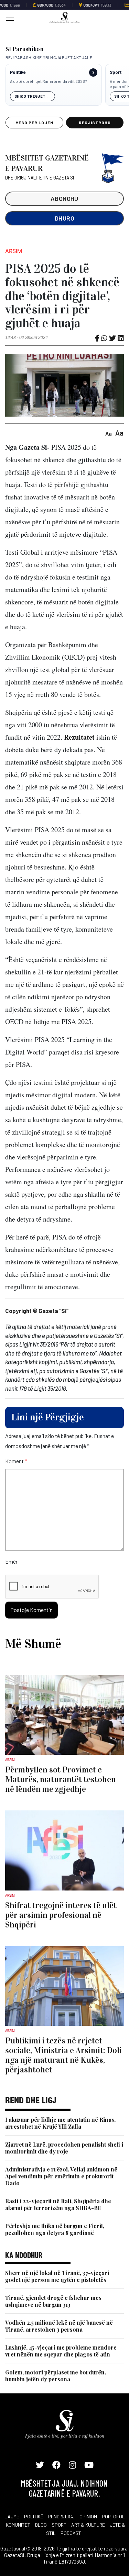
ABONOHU (64, 198)
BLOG (41, 2525)
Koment (16, 1461)
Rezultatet (79, 737)
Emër (11, 1561)
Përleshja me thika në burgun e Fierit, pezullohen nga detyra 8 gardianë (55, 2229)
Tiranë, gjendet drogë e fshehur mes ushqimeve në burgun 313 (53, 2301)
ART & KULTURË (88, 2525)
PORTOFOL (113, 2516)
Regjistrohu (95, 123)
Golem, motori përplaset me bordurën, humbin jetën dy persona (56, 2376)
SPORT (59, 2525)
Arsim (14, 251)
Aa (109, 433)
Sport (116, 72)
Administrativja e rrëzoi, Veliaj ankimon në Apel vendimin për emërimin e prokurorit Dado (61, 2176)
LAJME (12, 2516)
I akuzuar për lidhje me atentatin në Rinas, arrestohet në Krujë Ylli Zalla (60, 2123)
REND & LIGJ (61, 2516)
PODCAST (71, 2533)
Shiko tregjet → (33, 96)
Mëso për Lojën (34, 123)
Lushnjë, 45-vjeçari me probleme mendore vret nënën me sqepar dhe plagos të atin (61, 2351)
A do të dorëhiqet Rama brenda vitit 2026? (48, 81)
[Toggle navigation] (8, 17)
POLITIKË (34, 2516)
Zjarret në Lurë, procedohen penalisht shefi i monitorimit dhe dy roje (64, 2148)
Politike (18, 72)
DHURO (64, 218)
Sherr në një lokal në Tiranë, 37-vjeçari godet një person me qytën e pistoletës (57, 2276)
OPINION (88, 2516)
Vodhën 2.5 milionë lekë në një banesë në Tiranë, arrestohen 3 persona (59, 2326)
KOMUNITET (18, 2525)
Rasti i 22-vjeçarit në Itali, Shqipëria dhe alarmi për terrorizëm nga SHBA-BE (58, 2204)
